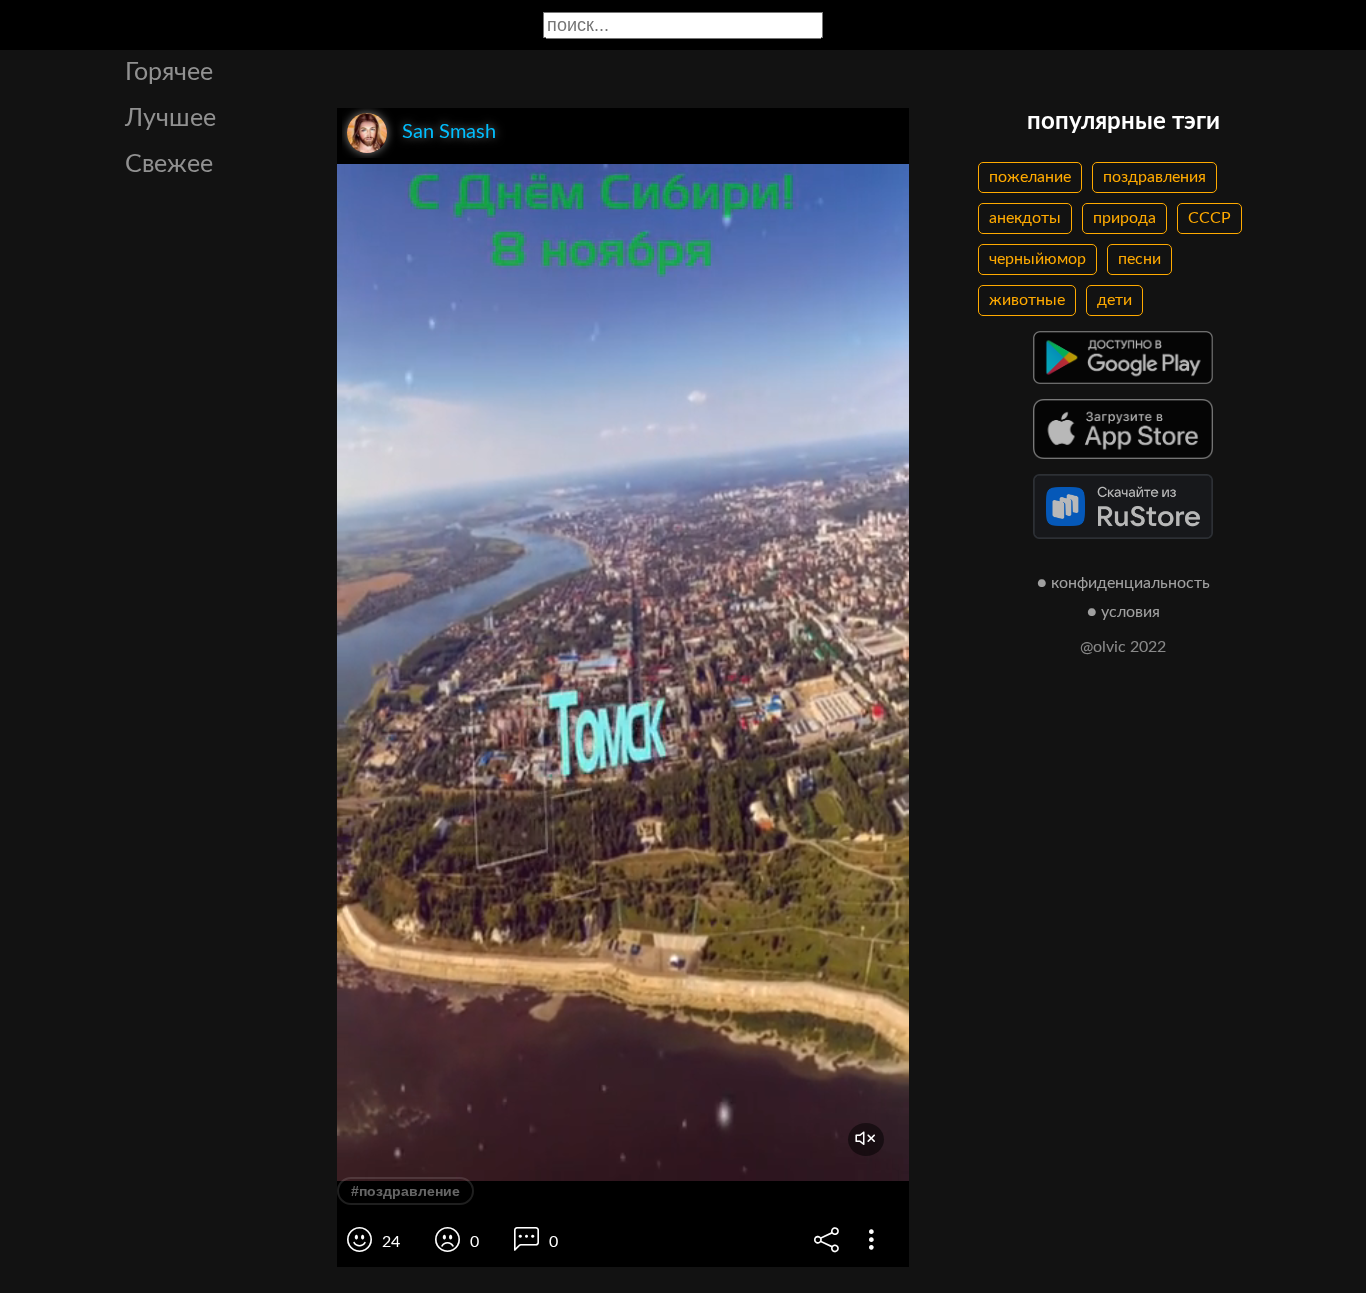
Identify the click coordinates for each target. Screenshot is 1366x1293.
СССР (1209, 218)
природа (1124, 218)
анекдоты (1025, 218)
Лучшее (170, 118)
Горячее (169, 72)
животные (1027, 300)
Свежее (169, 164)
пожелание (1030, 177)
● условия (1123, 612)
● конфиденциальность (1123, 583)
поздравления (1154, 177)
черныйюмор (1037, 259)
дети (1114, 300)
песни (1139, 259)
